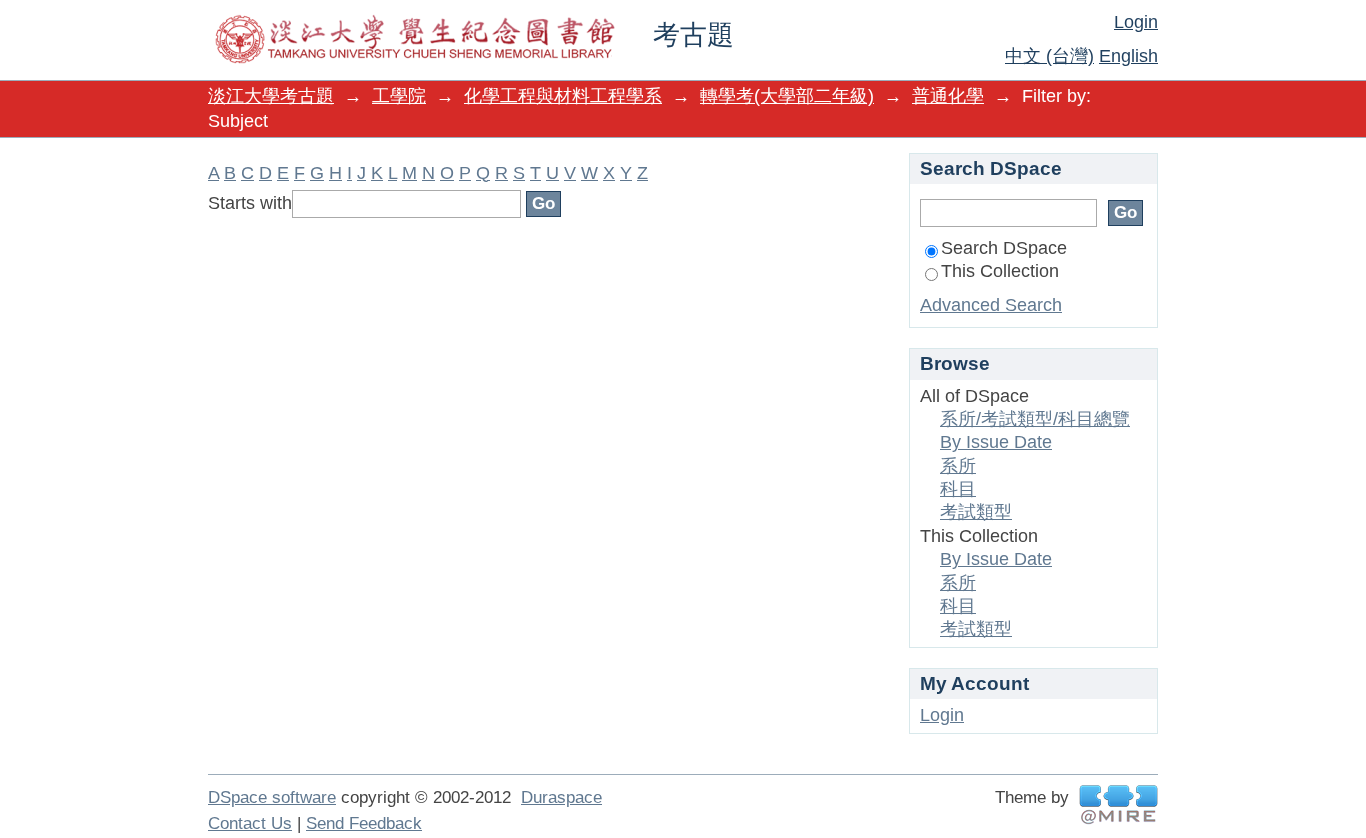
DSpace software (272, 797)
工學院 (399, 96)
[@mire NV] (1118, 804)
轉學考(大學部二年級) (787, 96)
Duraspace (561, 797)
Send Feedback (364, 823)
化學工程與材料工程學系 (563, 96)
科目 (958, 489)
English (1128, 56)
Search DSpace (1004, 248)
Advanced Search (991, 305)
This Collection (1000, 271)
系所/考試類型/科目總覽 (1035, 419)
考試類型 (976, 512)
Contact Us (250, 823)
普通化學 (948, 96)
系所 (958, 466)
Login (1136, 22)
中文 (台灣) (1049, 56)
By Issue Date (996, 442)
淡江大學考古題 (271, 96)
